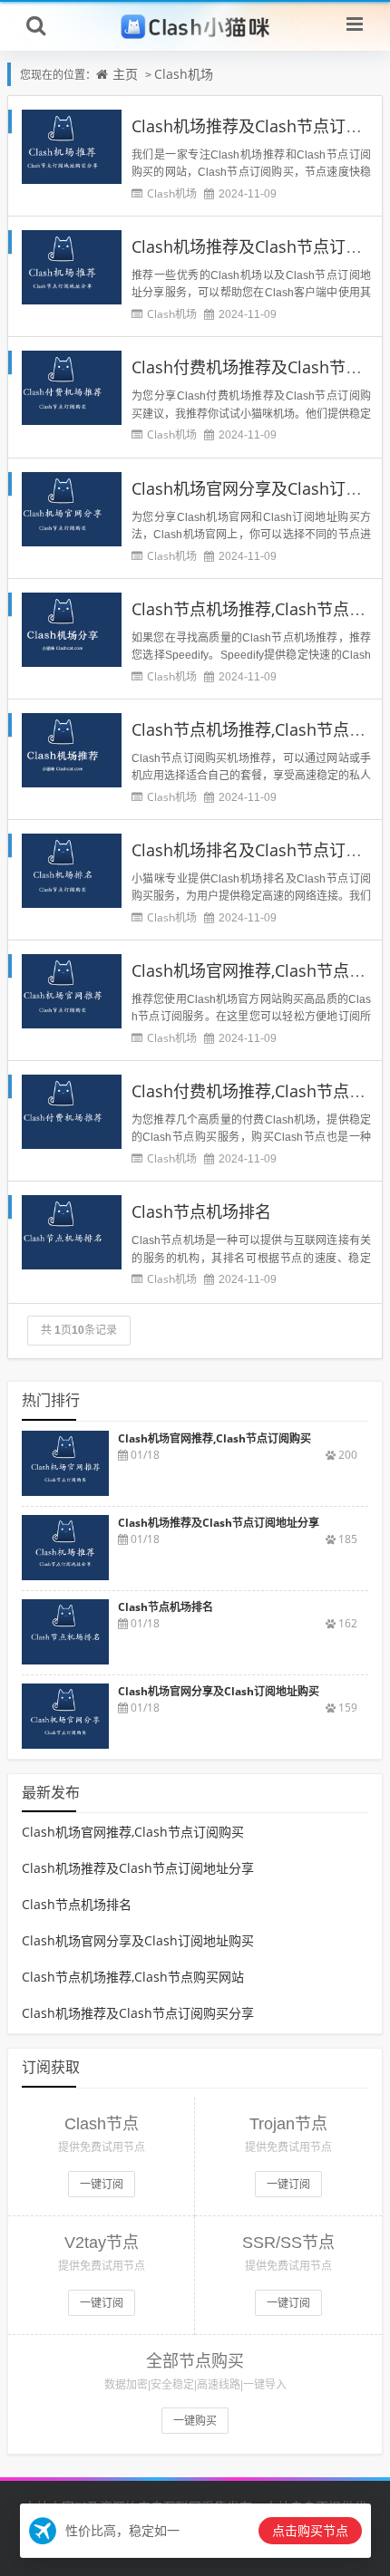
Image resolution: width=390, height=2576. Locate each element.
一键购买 (195, 2421)
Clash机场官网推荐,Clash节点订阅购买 (133, 1832)
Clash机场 (184, 74)
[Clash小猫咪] (195, 25)
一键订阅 (102, 2184)
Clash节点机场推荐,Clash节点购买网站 (133, 1977)
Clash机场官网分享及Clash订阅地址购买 (138, 1940)
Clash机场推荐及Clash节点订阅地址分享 (138, 1868)
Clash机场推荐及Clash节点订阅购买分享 (138, 2013)
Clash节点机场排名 (201, 1211)
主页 (125, 74)
